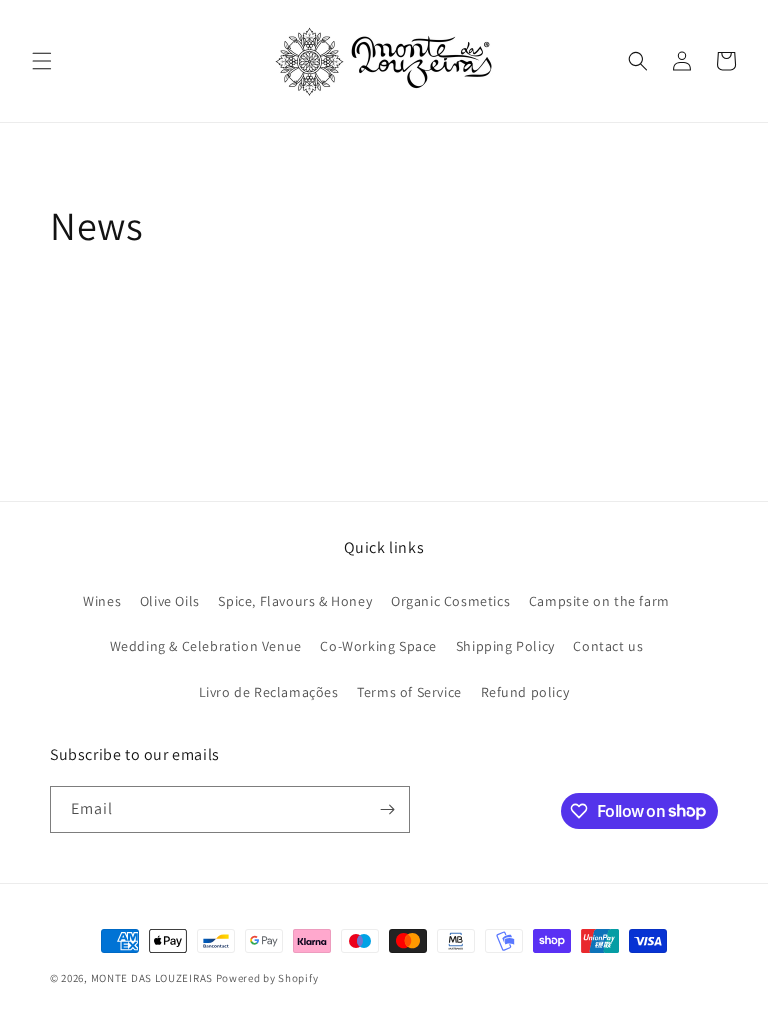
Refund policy (525, 692)
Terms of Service (409, 692)
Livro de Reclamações (269, 692)
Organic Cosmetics (450, 601)
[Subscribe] (387, 809)
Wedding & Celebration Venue (206, 646)
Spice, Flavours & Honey (295, 601)
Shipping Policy (505, 646)
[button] (42, 61)
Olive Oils (170, 601)
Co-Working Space (378, 646)
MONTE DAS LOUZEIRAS (152, 978)
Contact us (608, 646)
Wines (102, 601)
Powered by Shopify (267, 978)
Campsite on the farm (599, 601)
